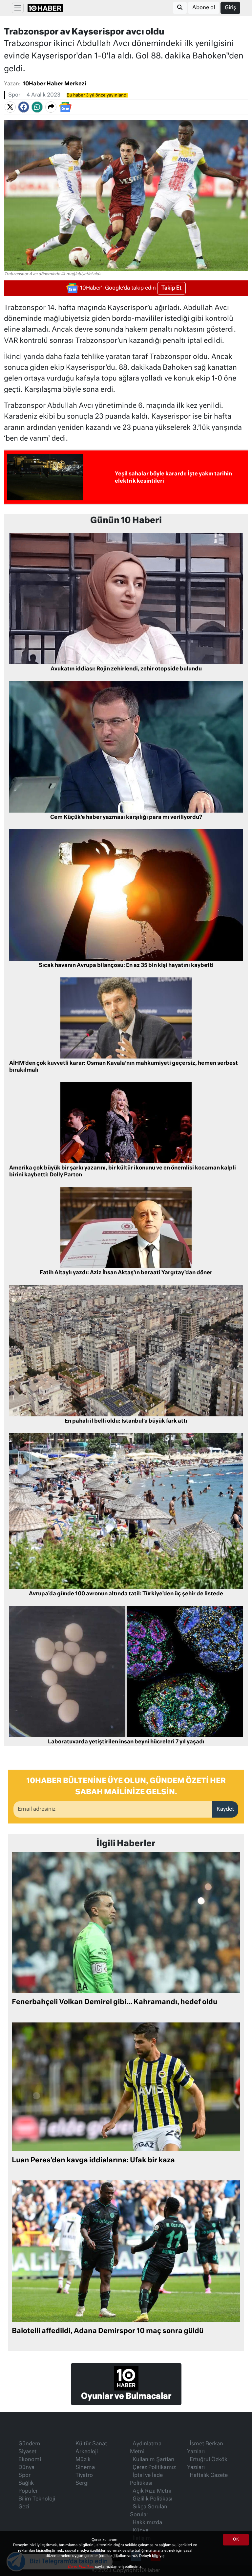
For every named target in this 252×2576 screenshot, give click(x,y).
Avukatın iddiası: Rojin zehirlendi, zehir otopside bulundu (126, 669)
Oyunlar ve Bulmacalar (126, 2396)
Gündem (29, 2444)
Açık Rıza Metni (152, 2491)
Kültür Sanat (91, 2444)
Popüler (28, 2491)
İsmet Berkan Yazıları (205, 2448)
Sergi (82, 2483)
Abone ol (204, 8)
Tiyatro (84, 2476)
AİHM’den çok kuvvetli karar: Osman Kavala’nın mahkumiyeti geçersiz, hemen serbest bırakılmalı (124, 1067)
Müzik (83, 2460)
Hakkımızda (147, 2523)
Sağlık (26, 2483)
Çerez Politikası (81, 2567)
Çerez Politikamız (154, 2468)
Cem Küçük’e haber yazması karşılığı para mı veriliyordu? (126, 818)
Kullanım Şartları (153, 2460)
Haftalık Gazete (209, 2476)
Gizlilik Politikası (152, 2499)
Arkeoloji (87, 2452)
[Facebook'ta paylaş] (24, 107)
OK (236, 2540)
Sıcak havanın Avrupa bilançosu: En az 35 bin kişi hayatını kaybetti (126, 966)
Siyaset (27, 2452)
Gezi (24, 2507)
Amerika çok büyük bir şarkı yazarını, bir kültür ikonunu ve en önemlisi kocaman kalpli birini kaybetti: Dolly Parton (123, 1172)
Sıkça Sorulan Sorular (149, 2511)
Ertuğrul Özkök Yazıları (207, 2464)
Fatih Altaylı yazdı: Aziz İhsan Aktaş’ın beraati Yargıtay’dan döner (126, 1273)
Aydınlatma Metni (146, 2448)
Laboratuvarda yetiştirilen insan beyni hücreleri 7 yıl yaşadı (126, 1742)
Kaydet (225, 1809)
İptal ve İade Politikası (146, 2479)
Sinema (85, 2468)
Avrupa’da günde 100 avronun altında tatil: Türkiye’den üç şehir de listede (126, 1594)
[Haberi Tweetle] (10, 107)
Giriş (230, 8)
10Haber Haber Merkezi (54, 84)
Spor (14, 95)
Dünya (26, 2468)
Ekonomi (30, 2460)
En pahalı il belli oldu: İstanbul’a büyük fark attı (126, 1421)
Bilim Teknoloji (37, 2499)
